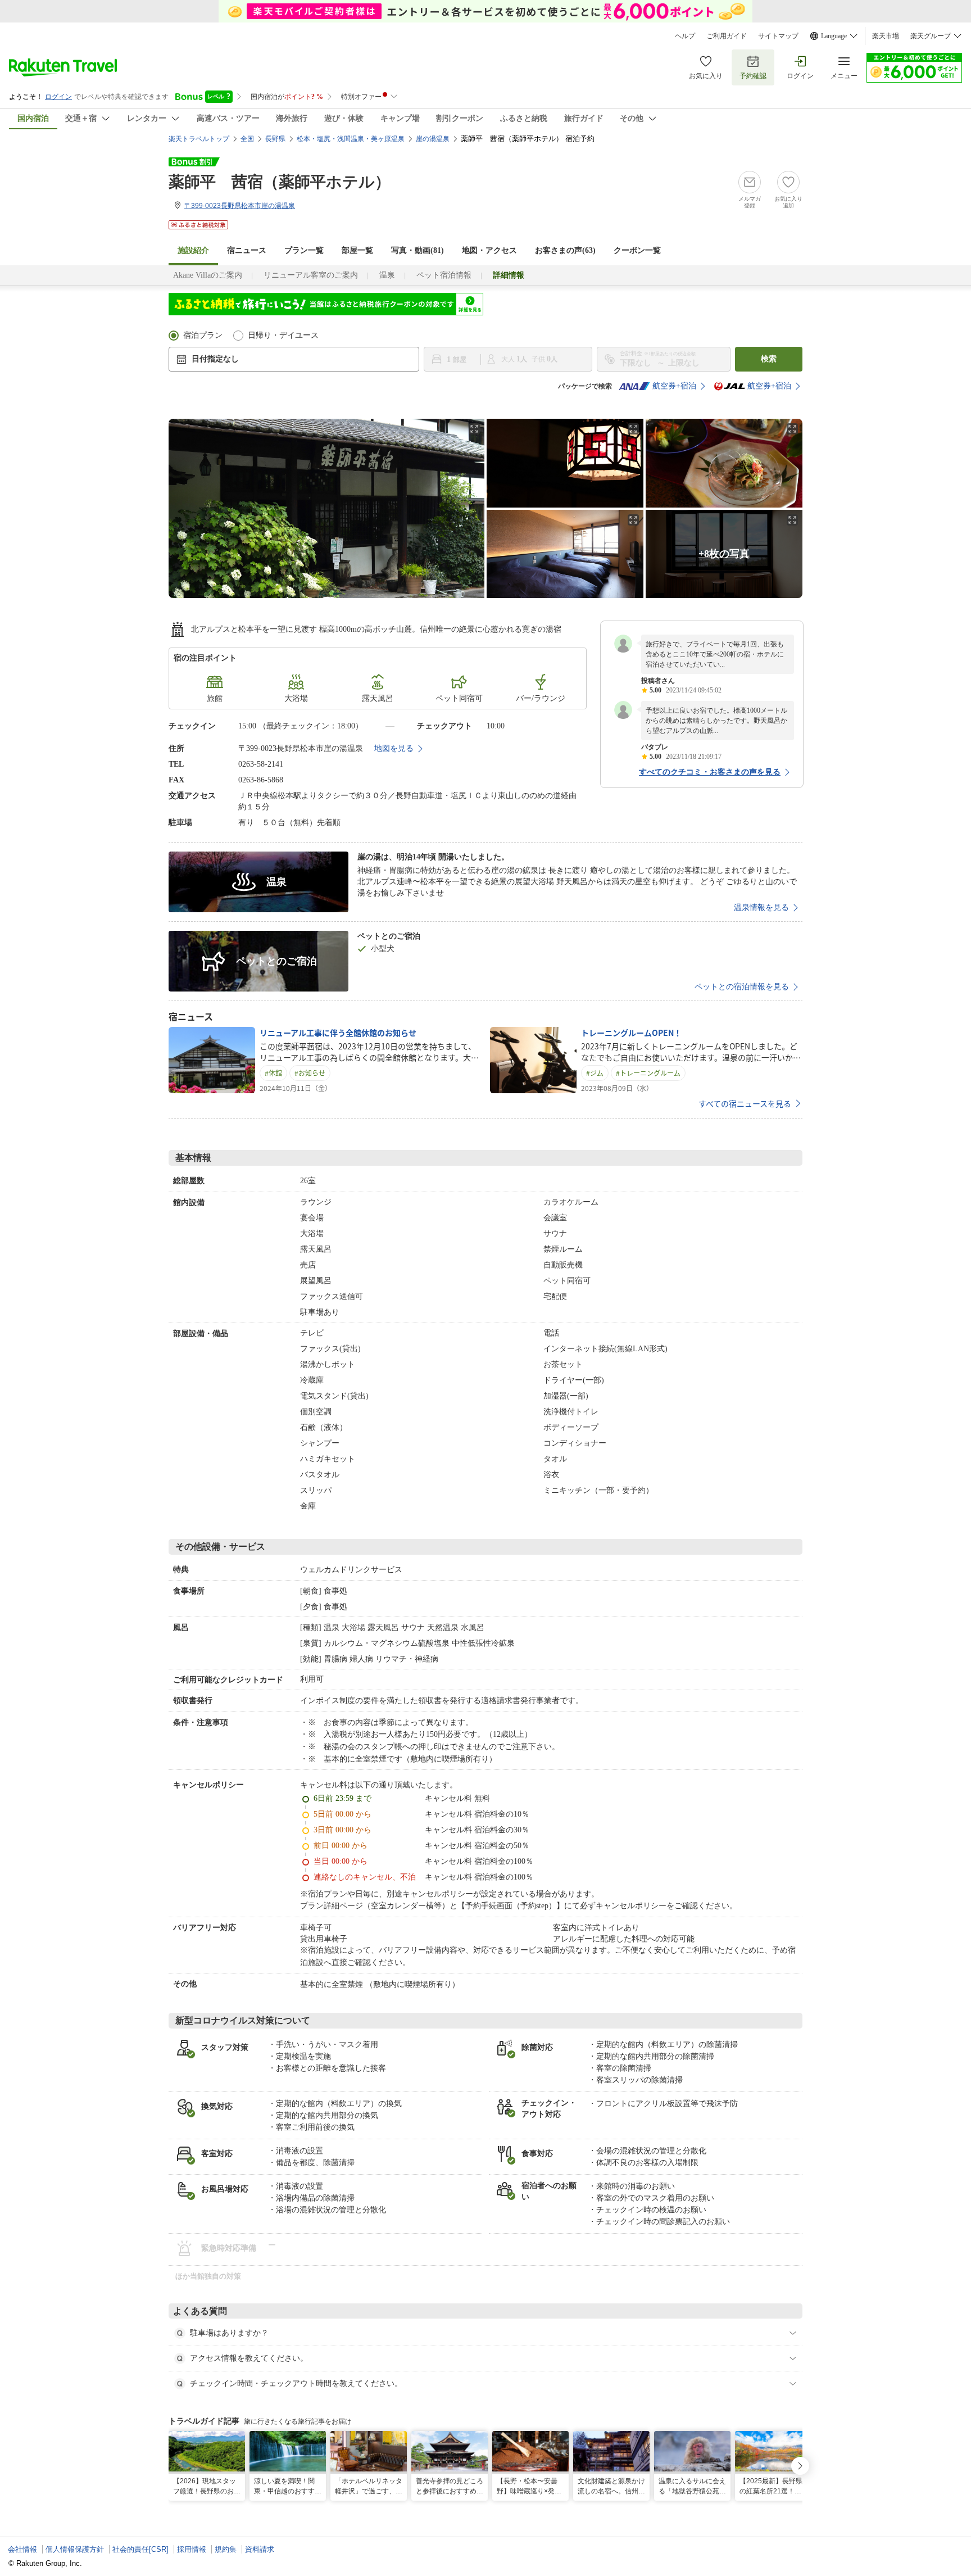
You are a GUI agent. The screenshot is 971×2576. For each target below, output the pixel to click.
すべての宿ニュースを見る (745, 1103)
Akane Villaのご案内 (208, 275)
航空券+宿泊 (674, 386)
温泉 (387, 275)
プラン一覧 (304, 250)
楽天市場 (886, 36)
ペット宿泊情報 (444, 275)
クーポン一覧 (637, 250)
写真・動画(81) (418, 250)
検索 (769, 359)
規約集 (226, 2549)
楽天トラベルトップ (199, 139)
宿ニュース (247, 250)
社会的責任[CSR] (140, 2549)
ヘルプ (685, 36)
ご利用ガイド (727, 36)
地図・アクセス (489, 250)
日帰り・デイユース (283, 335)
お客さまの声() (565, 250)
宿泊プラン (203, 335)
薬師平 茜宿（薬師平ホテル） (280, 182)
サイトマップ (778, 36)
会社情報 (22, 2549)
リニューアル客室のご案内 (311, 275)
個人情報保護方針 (75, 2549)
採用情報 (192, 2549)
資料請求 (260, 2549)
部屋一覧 (357, 250)
